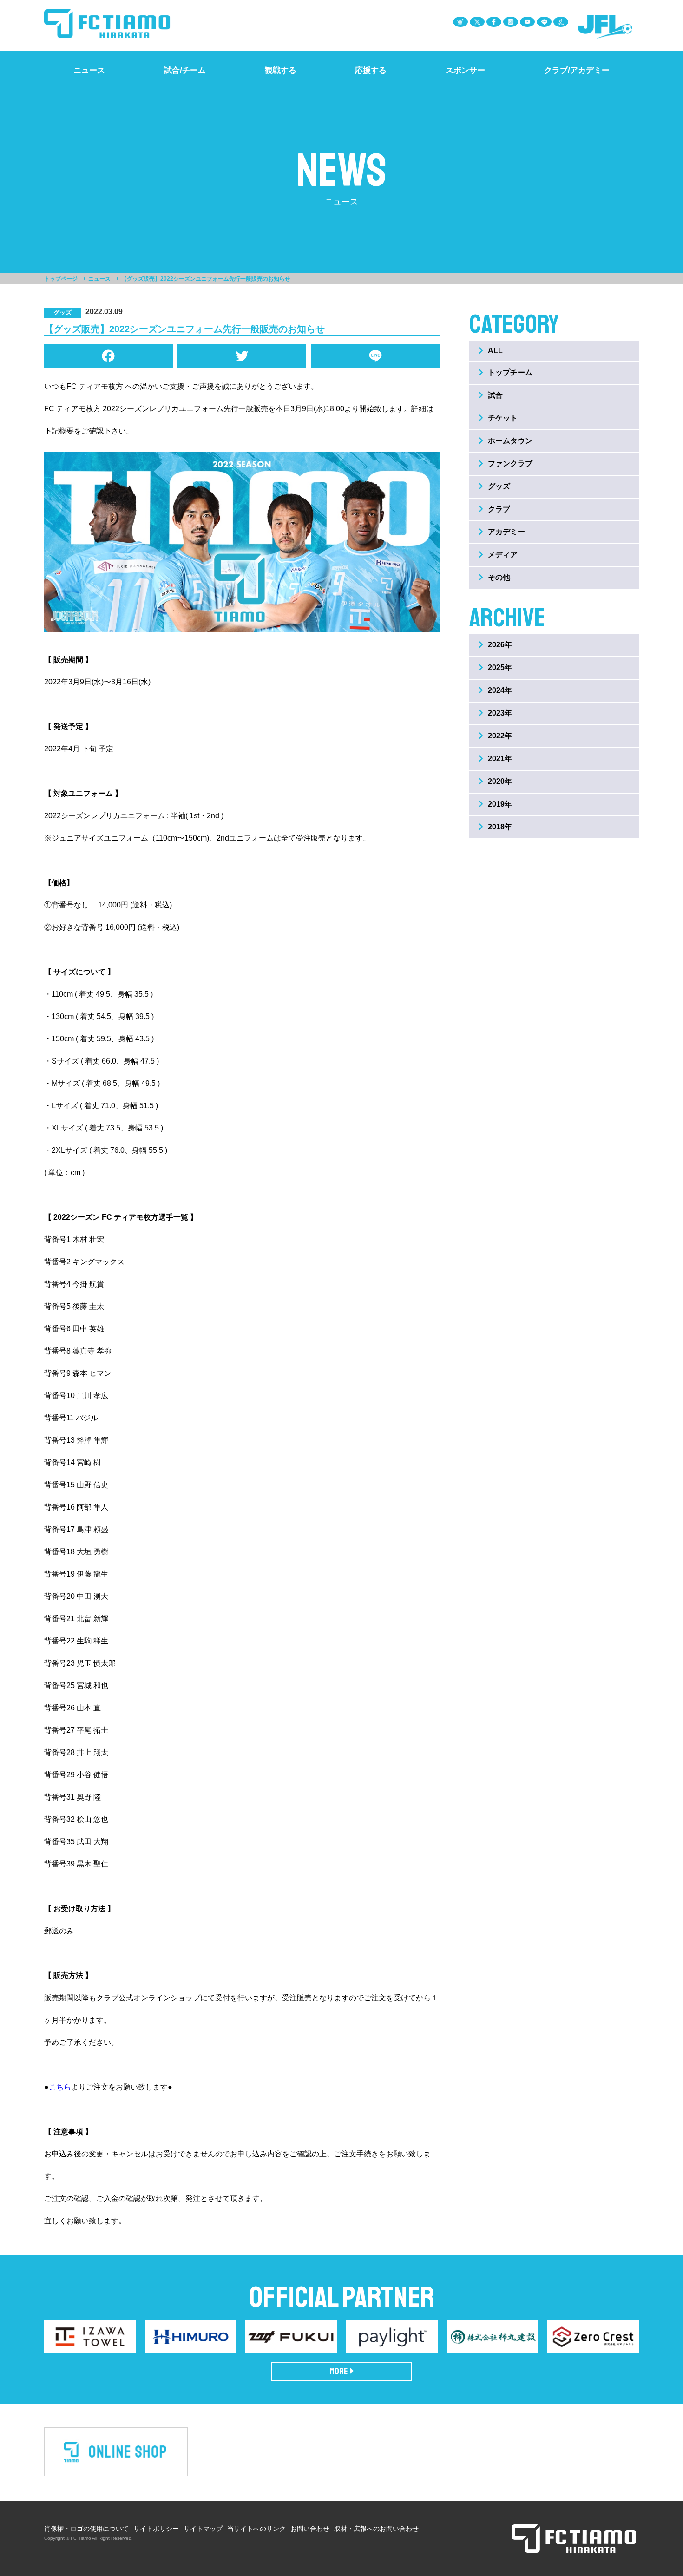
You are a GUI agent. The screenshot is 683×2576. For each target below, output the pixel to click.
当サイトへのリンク (256, 2529)
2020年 (500, 781)
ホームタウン (510, 441)
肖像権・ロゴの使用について (86, 2529)
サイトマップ (203, 2529)
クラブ (499, 509)
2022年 (500, 736)
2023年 (500, 713)
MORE (339, 2371)
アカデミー (506, 532)
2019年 (500, 804)
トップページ (61, 279)
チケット (503, 418)
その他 (499, 577)
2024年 (500, 690)
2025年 (500, 667)
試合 (495, 395)
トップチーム (510, 372)
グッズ (499, 486)
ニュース (99, 279)
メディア (503, 555)
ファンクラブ (510, 463)
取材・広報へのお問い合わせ (376, 2529)
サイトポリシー (156, 2529)
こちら (60, 2087)
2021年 (500, 759)
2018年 (500, 827)
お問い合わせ (310, 2529)
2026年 (500, 645)
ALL (495, 351)
